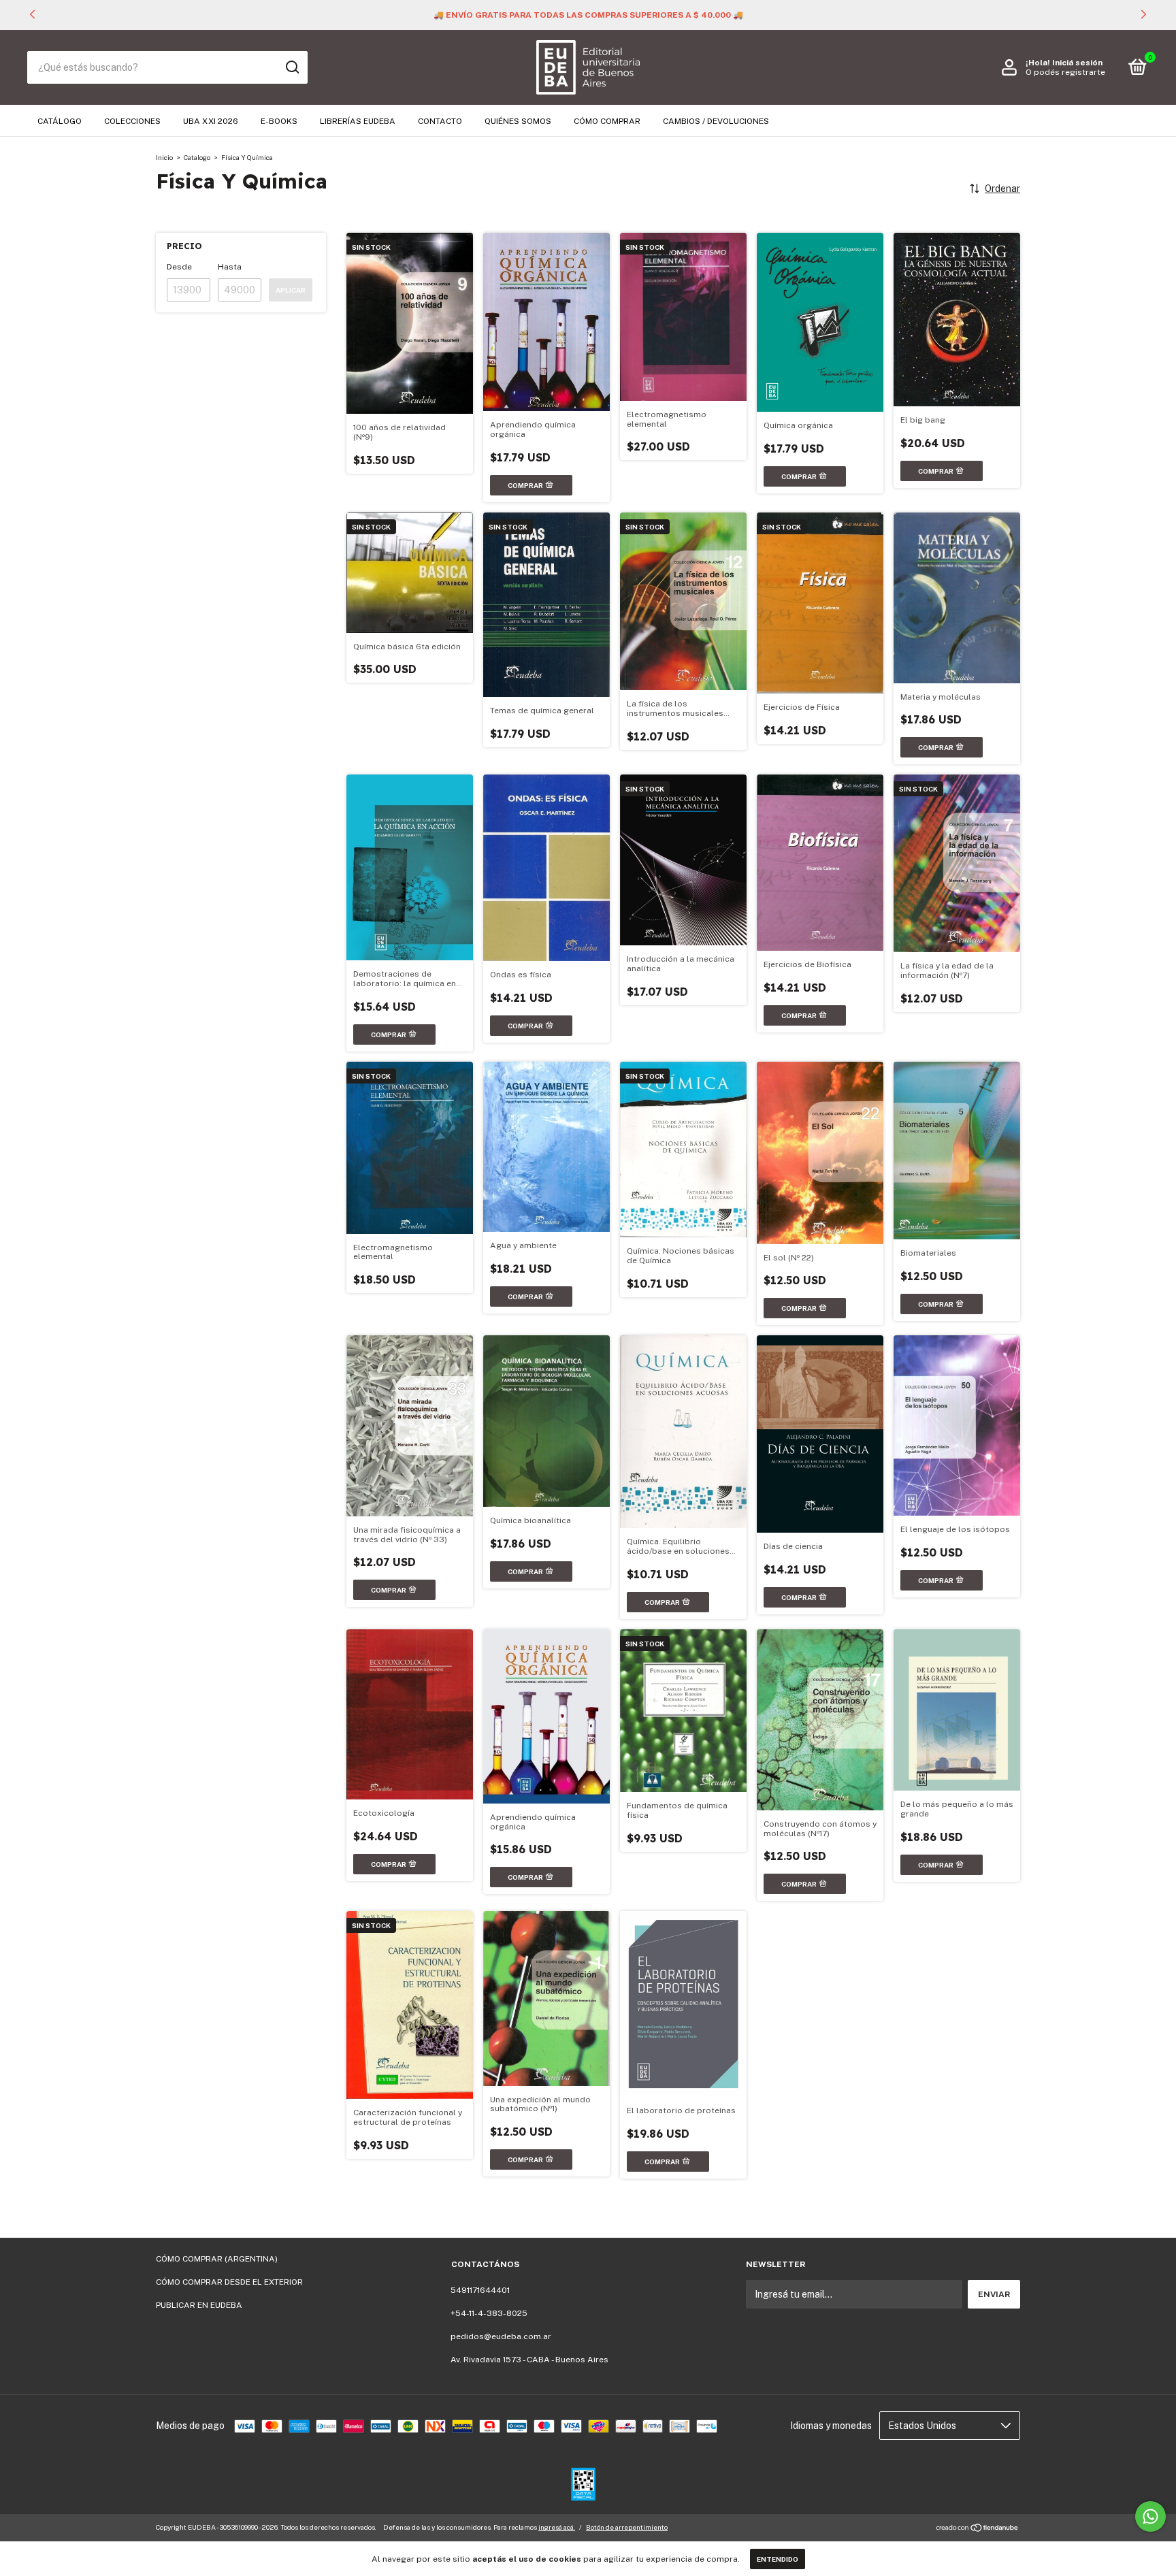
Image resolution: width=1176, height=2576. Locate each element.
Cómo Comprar (607, 121)
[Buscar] (292, 67)
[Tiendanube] (978, 2529)
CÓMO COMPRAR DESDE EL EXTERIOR (229, 2282)
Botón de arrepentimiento (627, 2527)
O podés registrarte (1065, 72)
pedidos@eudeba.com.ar (501, 2336)
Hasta (230, 267)
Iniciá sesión (1077, 63)
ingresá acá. (557, 2527)
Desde (179, 267)
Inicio (164, 157)
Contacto (440, 121)
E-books (279, 121)
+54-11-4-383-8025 (489, 2313)
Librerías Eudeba (358, 121)
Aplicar (291, 290)
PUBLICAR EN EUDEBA (199, 2305)
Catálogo (60, 121)
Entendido (778, 2559)
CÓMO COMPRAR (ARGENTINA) (217, 2259)
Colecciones (132, 121)
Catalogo (197, 157)
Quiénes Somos (518, 121)
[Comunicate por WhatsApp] (1150, 2516)
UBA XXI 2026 (211, 121)
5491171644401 (480, 2290)
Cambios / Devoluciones (716, 121)
